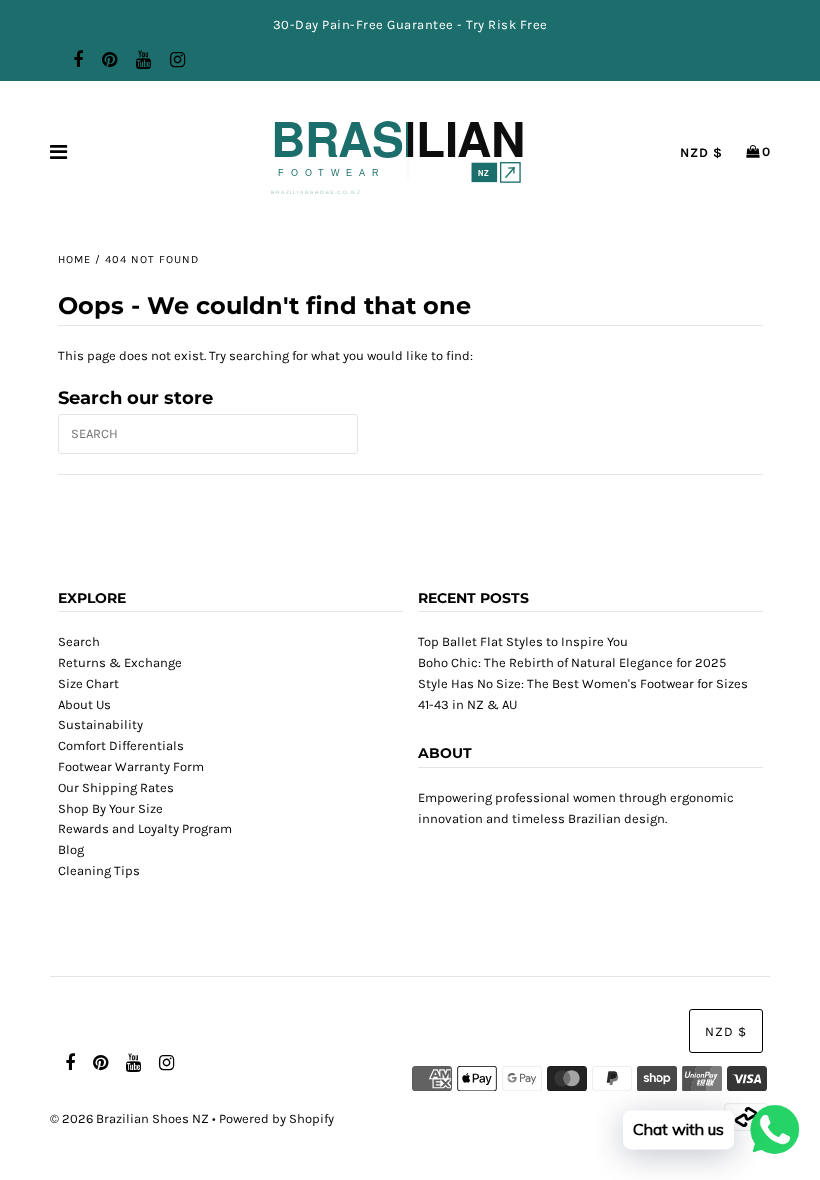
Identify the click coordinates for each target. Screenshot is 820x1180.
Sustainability (100, 724)
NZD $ (701, 152)
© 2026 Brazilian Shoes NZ (129, 1118)
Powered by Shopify (276, 1118)
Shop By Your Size (110, 808)
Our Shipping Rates (116, 787)
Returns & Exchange (120, 662)
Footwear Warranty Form (131, 766)
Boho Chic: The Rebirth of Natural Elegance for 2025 (572, 662)
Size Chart (88, 683)
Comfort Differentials (121, 745)
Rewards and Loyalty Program (145, 828)
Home (74, 259)
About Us (84, 704)
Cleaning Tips (99, 870)
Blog (71, 849)
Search (79, 641)
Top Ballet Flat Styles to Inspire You (523, 641)
